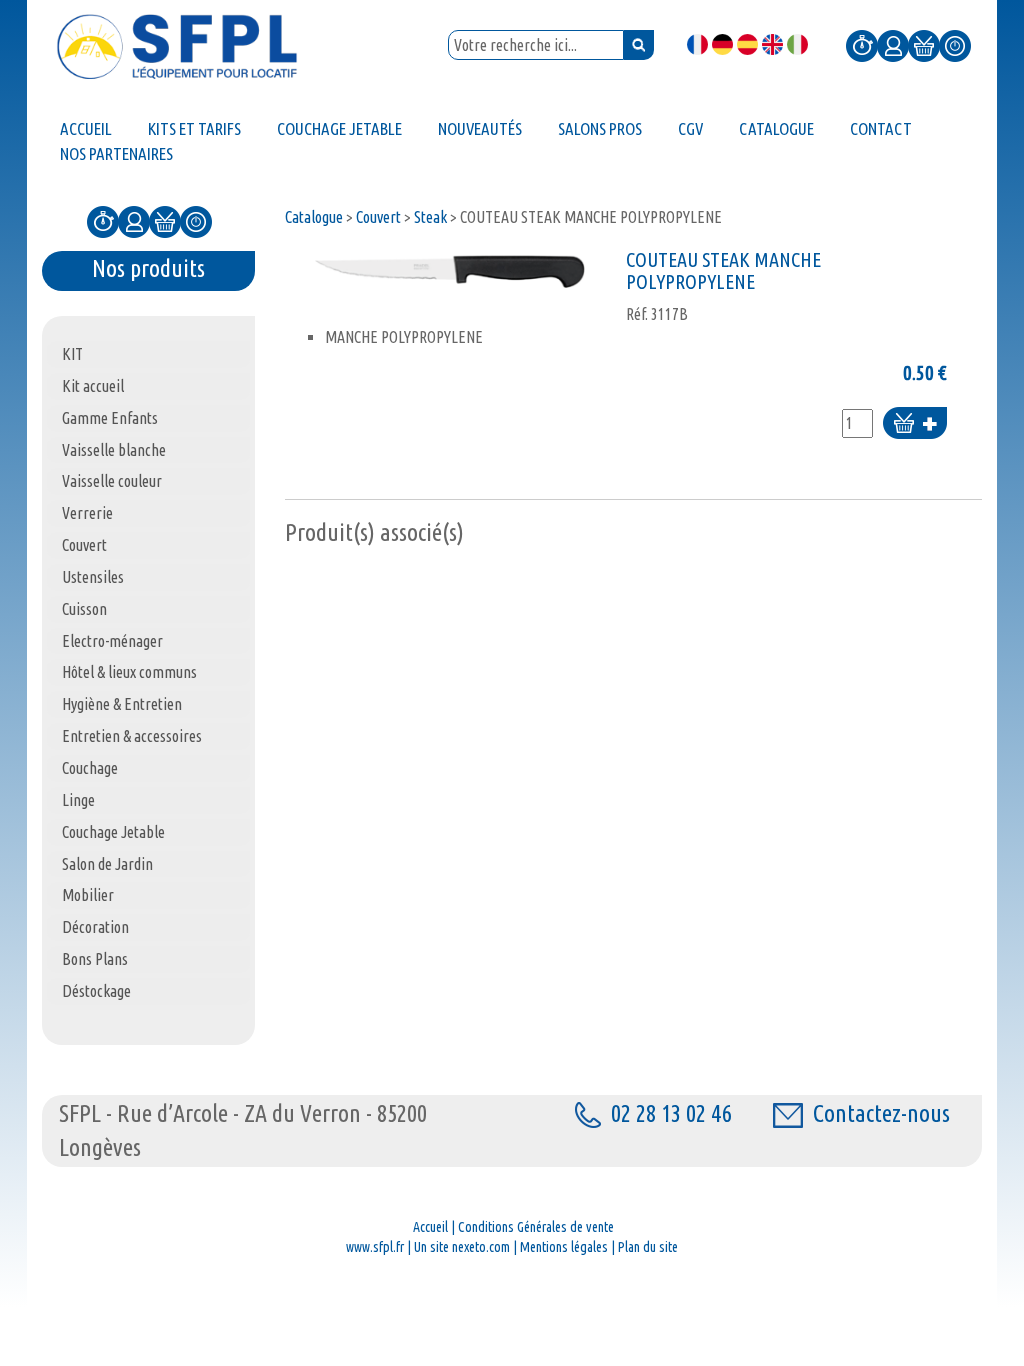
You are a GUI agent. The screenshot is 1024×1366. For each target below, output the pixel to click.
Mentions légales (564, 1247)
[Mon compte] (893, 44)
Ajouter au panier (915, 424)
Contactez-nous (881, 1113)
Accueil (430, 1227)
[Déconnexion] (955, 44)
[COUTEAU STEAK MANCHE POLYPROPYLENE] (450, 271)
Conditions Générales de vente (536, 1227)
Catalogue (314, 217)
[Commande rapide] (862, 44)
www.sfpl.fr (375, 1247)
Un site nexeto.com (462, 1247)
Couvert (378, 217)
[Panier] (924, 44)
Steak (430, 217)
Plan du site (648, 1247)
